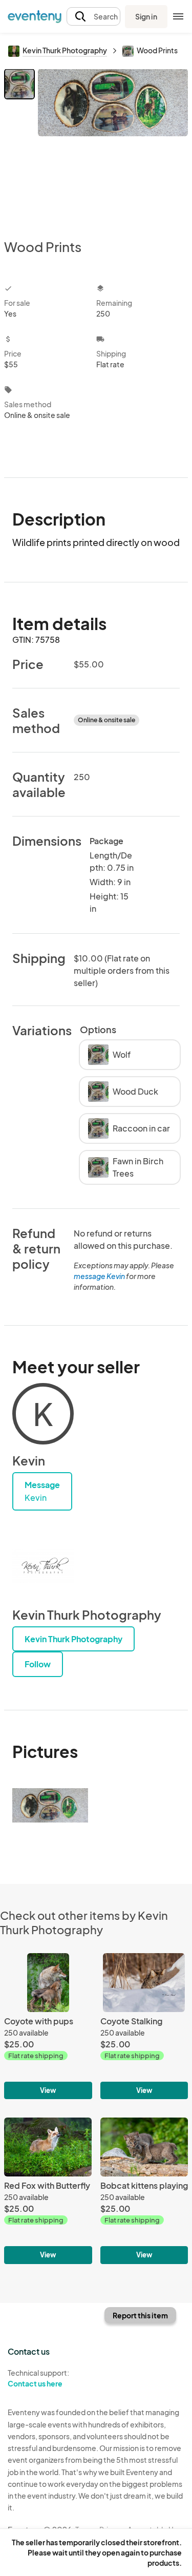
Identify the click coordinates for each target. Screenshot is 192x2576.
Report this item (140, 2315)
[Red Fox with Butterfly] (48, 2191)
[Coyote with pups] (48, 2026)
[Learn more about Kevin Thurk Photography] (43, 1566)
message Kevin (99, 1276)
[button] (93, 17)
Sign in (146, 16)
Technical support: (38, 2378)
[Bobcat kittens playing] (144, 2191)
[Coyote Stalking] (144, 2026)
